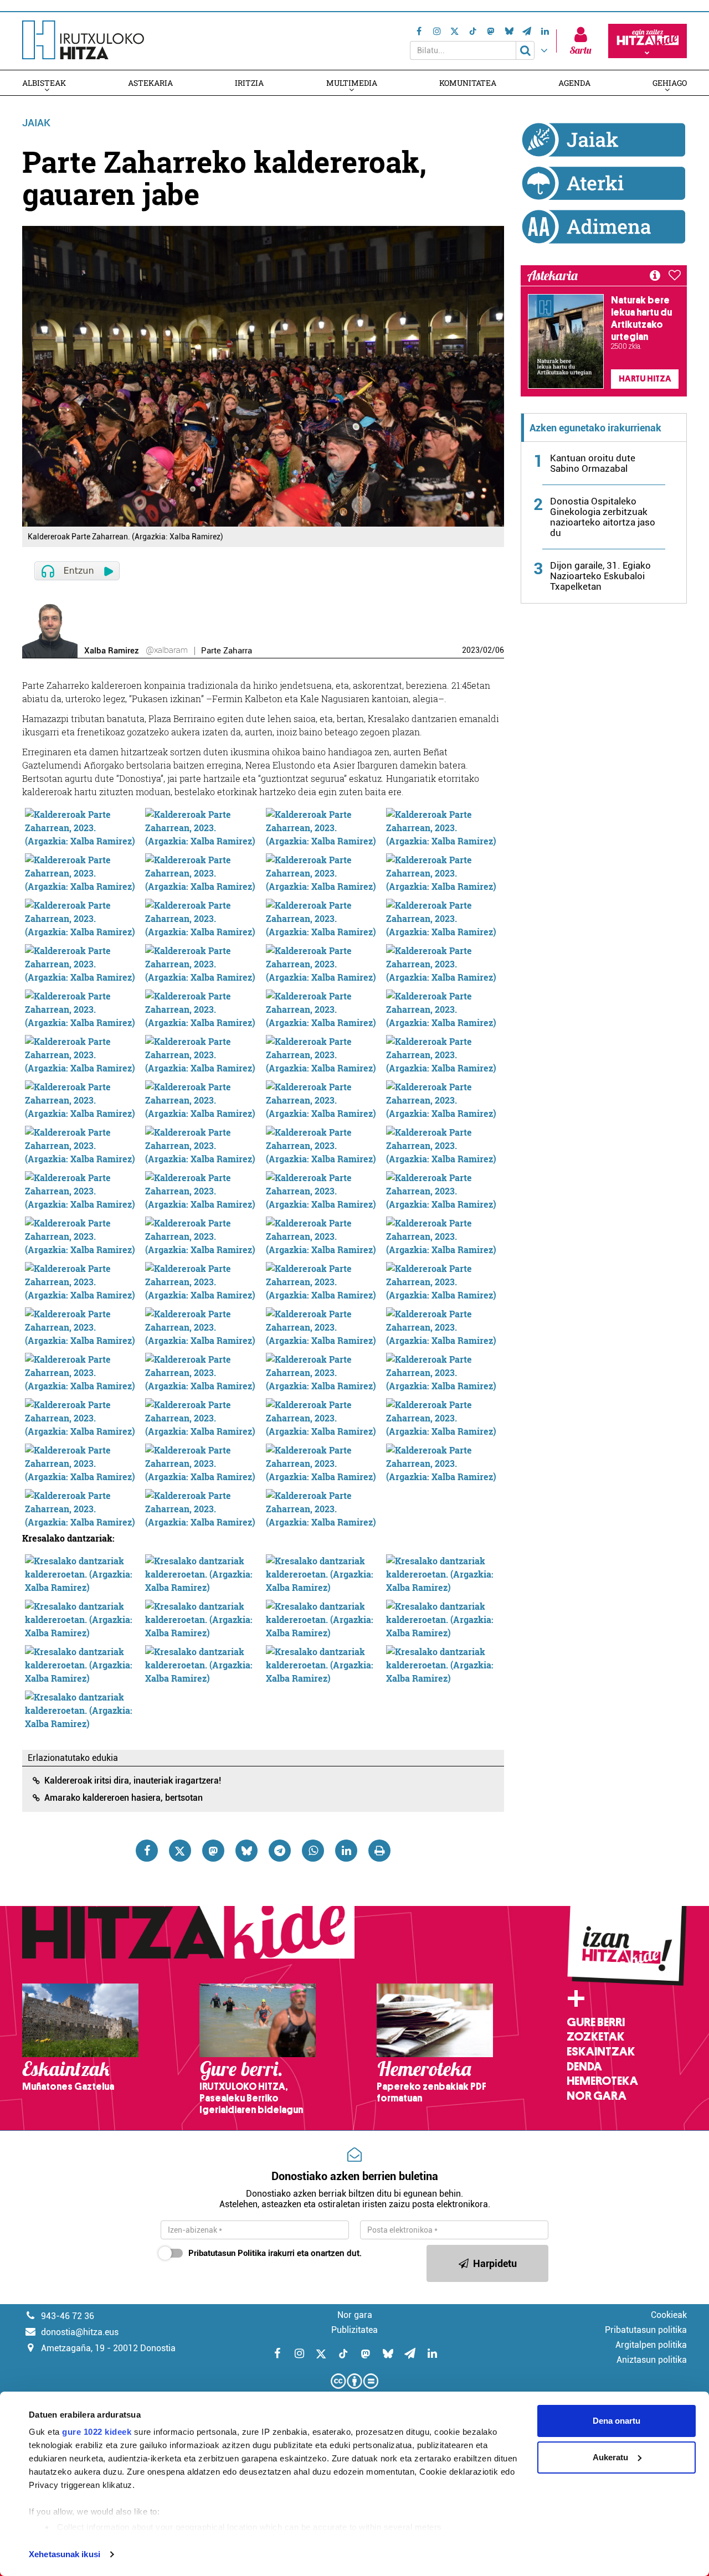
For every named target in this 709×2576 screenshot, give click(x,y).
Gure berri (596, 2022)
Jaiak (36, 123)
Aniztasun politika (652, 2360)
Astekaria (150, 83)
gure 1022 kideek (97, 2432)
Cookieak (669, 2315)
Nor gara (597, 2096)
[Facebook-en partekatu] (147, 1851)
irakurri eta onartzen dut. (275, 2253)
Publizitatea (354, 2330)
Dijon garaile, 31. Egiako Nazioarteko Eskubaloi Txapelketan (600, 576)
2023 (471, 650)
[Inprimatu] (379, 1851)
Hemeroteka (602, 2081)
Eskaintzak (601, 2052)
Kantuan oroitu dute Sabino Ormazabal (593, 463)
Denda (584, 2067)
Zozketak (595, 2037)
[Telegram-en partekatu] (280, 1851)
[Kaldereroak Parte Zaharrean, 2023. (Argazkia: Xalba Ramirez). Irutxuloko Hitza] (83, 826)
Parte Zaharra (227, 651)
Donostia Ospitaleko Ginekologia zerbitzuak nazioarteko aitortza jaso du (603, 517)
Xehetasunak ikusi (65, 2554)
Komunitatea (468, 83)
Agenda (574, 83)
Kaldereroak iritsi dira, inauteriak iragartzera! (133, 1781)
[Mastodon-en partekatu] (213, 1851)
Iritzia (249, 83)
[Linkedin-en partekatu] (346, 1851)
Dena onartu (616, 2421)
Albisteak (44, 83)
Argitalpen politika (651, 2345)
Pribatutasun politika (646, 2330)
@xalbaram (167, 650)
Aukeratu (610, 2457)
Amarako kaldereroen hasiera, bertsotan (124, 1798)
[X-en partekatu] (180, 1851)
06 (500, 650)
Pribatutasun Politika (227, 2253)
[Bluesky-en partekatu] (246, 1851)
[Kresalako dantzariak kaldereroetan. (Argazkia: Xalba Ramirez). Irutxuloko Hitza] (83, 1573)
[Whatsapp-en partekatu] (313, 1851)
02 (487, 650)
